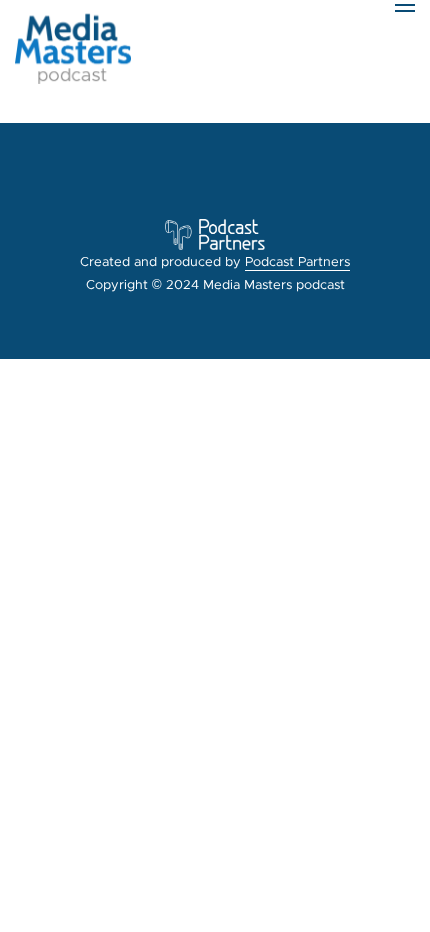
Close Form (44, 111)
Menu (405, 45)
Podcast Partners (297, 262)
